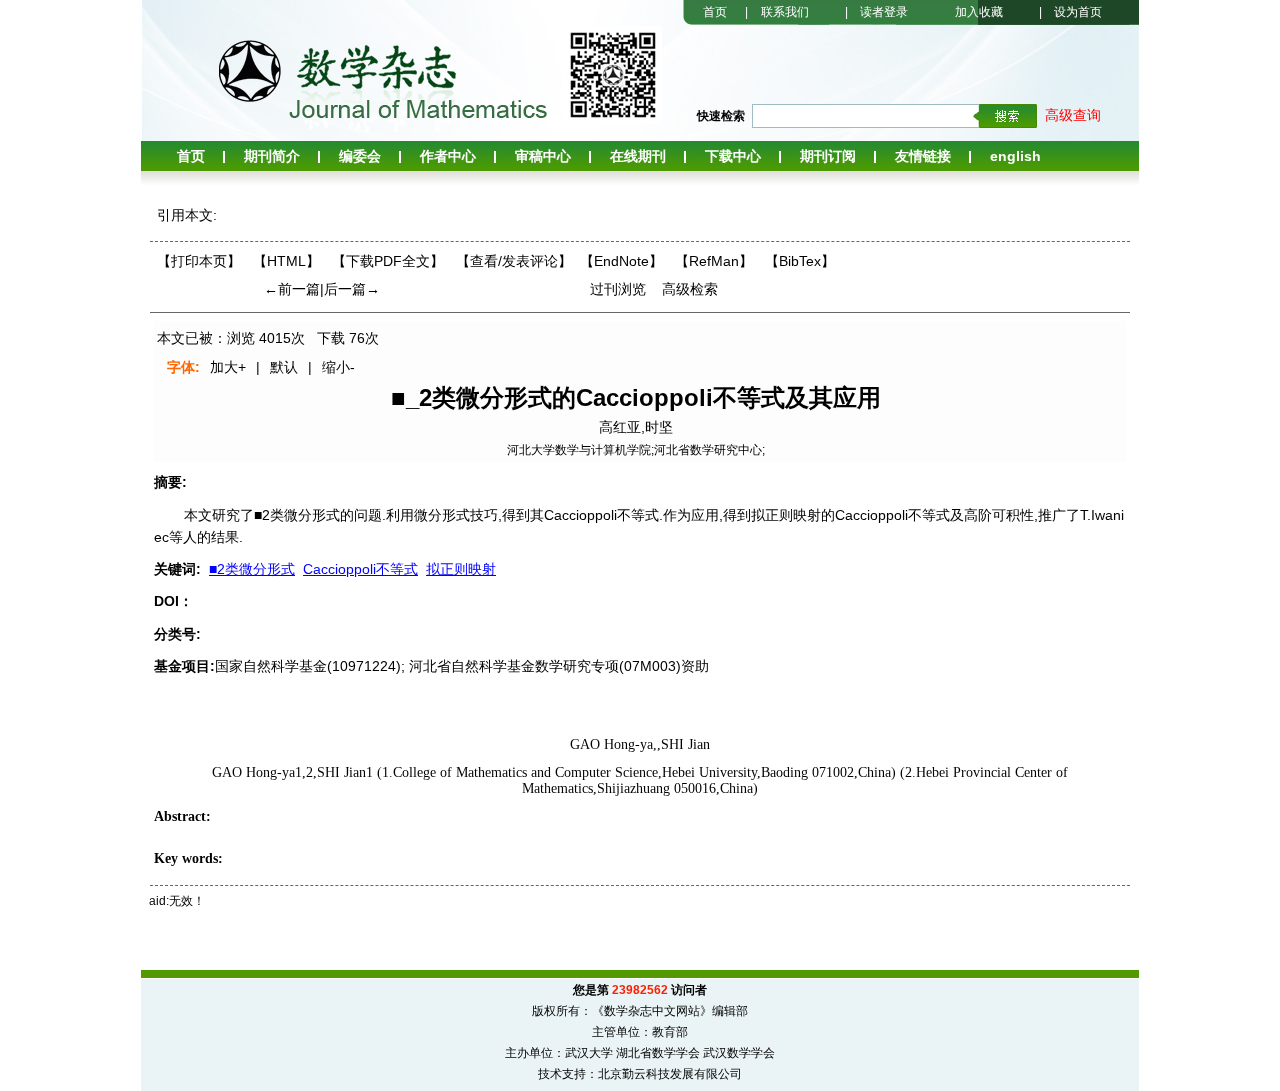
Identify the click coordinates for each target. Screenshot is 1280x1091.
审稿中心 (543, 156)
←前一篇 (292, 289)
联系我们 (785, 12)
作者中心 (448, 156)
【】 (514, 261)
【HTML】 (286, 261)
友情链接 (923, 156)
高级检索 (690, 289)
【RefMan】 (714, 261)
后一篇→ (352, 289)
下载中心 (733, 156)
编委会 (360, 156)
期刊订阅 (828, 156)
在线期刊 (638, 156)
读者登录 (884, 12)
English (1015, 156)
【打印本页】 (199, 261)
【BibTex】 (800, 261)
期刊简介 (272, 156)
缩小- (338, 367)
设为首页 (1078, 12)
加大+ (228, 367)
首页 (715, 12)
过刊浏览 (618, 289)
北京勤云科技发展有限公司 (670, 1074)
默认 (284, 367)
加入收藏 (979, 12)
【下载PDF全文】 (388, 261)
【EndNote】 (621, 261)
